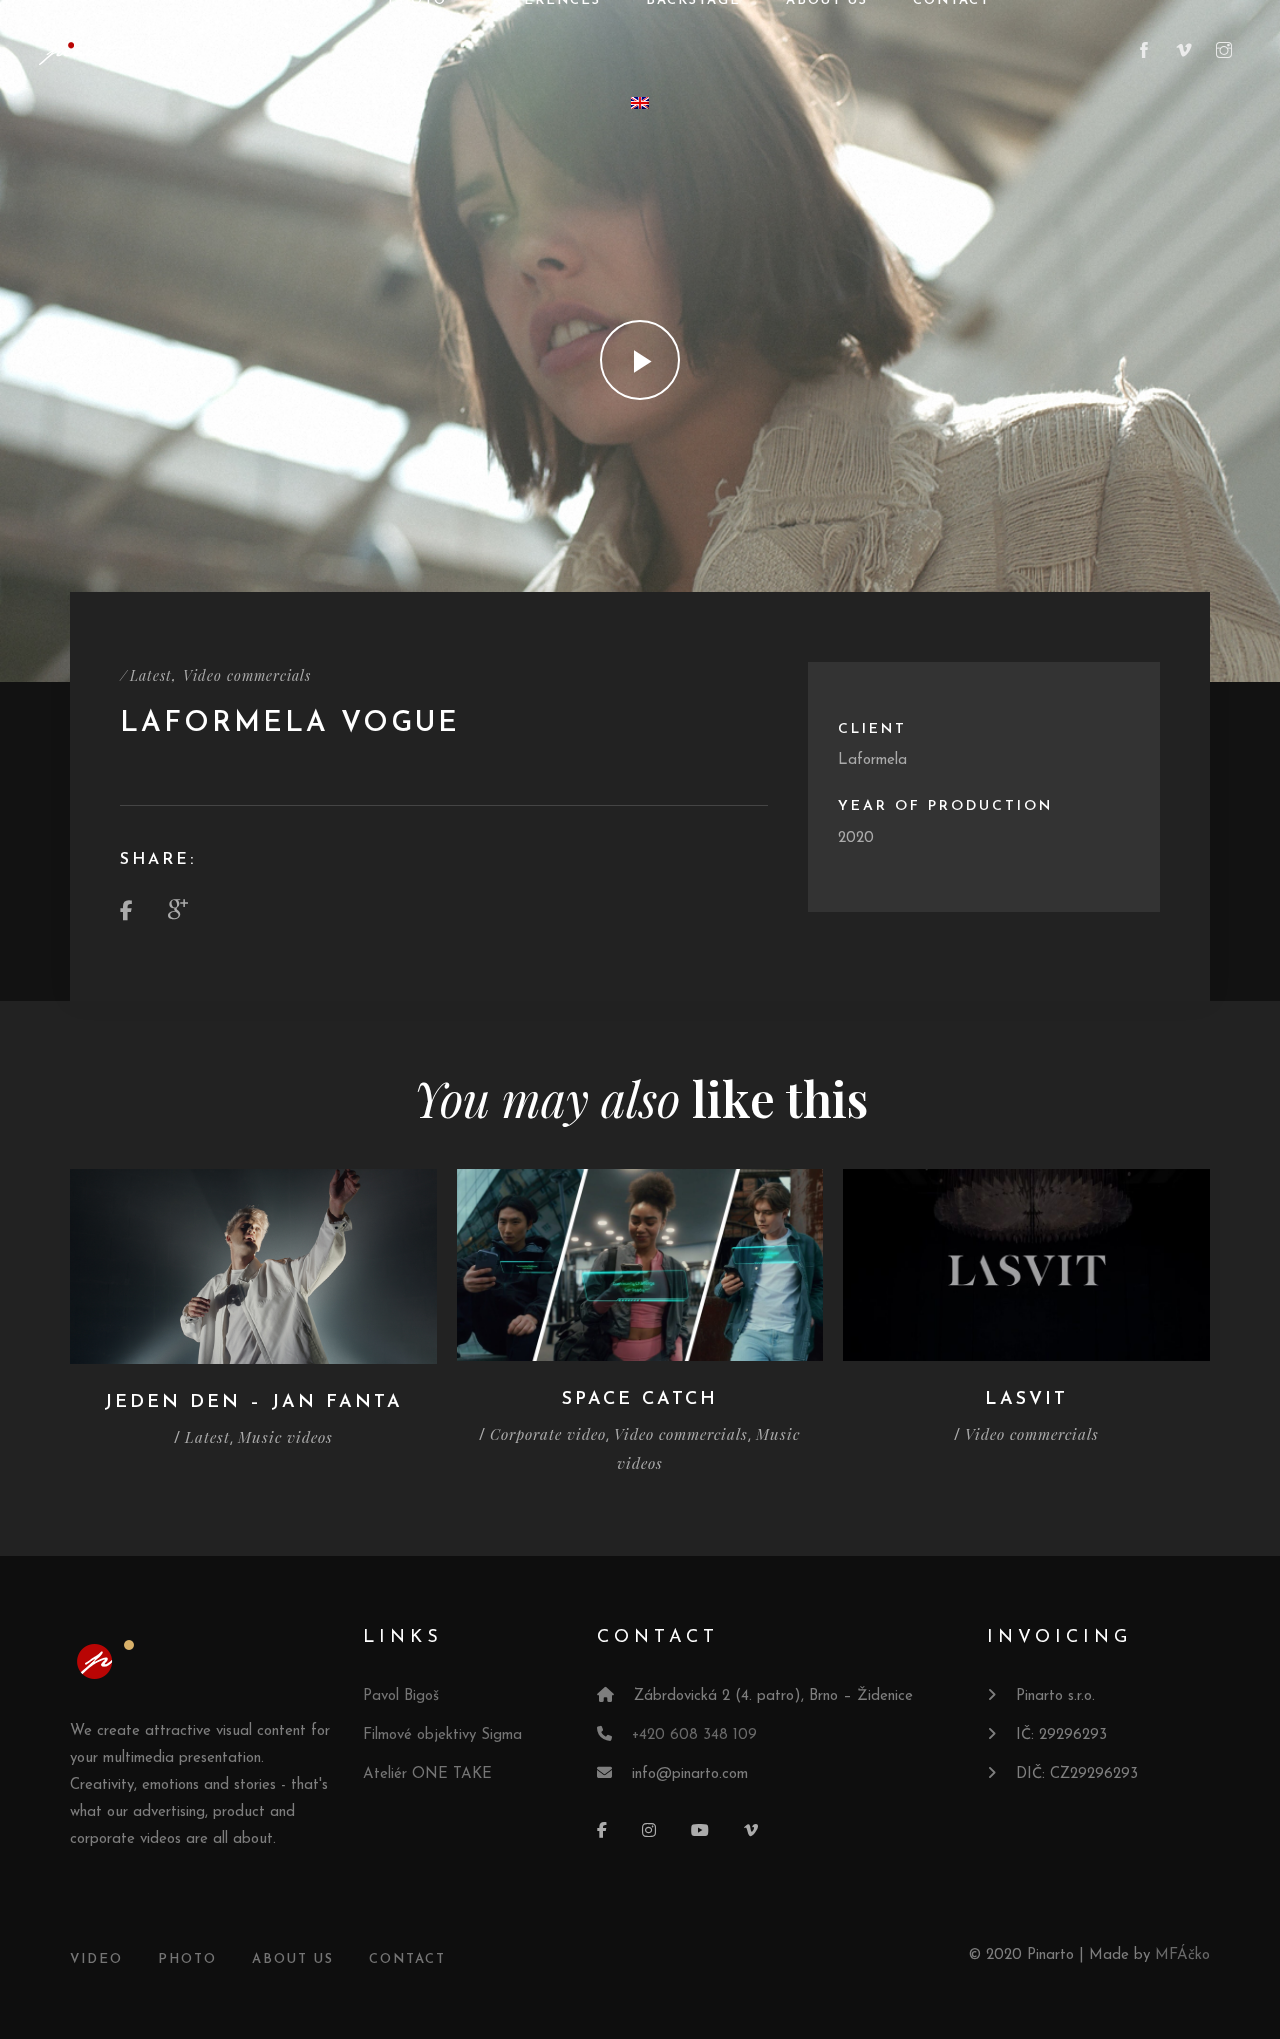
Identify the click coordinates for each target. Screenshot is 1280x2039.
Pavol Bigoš (401, 1696)
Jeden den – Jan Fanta (253, 1403)
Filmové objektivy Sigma (442, 1735)
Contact (407, 1959)
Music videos (285, 1437)
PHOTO (187, 1959)
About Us (293, 1959)
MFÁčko (1182, 1955)
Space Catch (640, 1400)
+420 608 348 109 (694, 1735)
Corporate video (548, 1434)
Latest (151, 675)
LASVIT (1026, 1400)
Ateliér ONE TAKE (427, 1774)
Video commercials (247, 675)
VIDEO (96, 1959)
